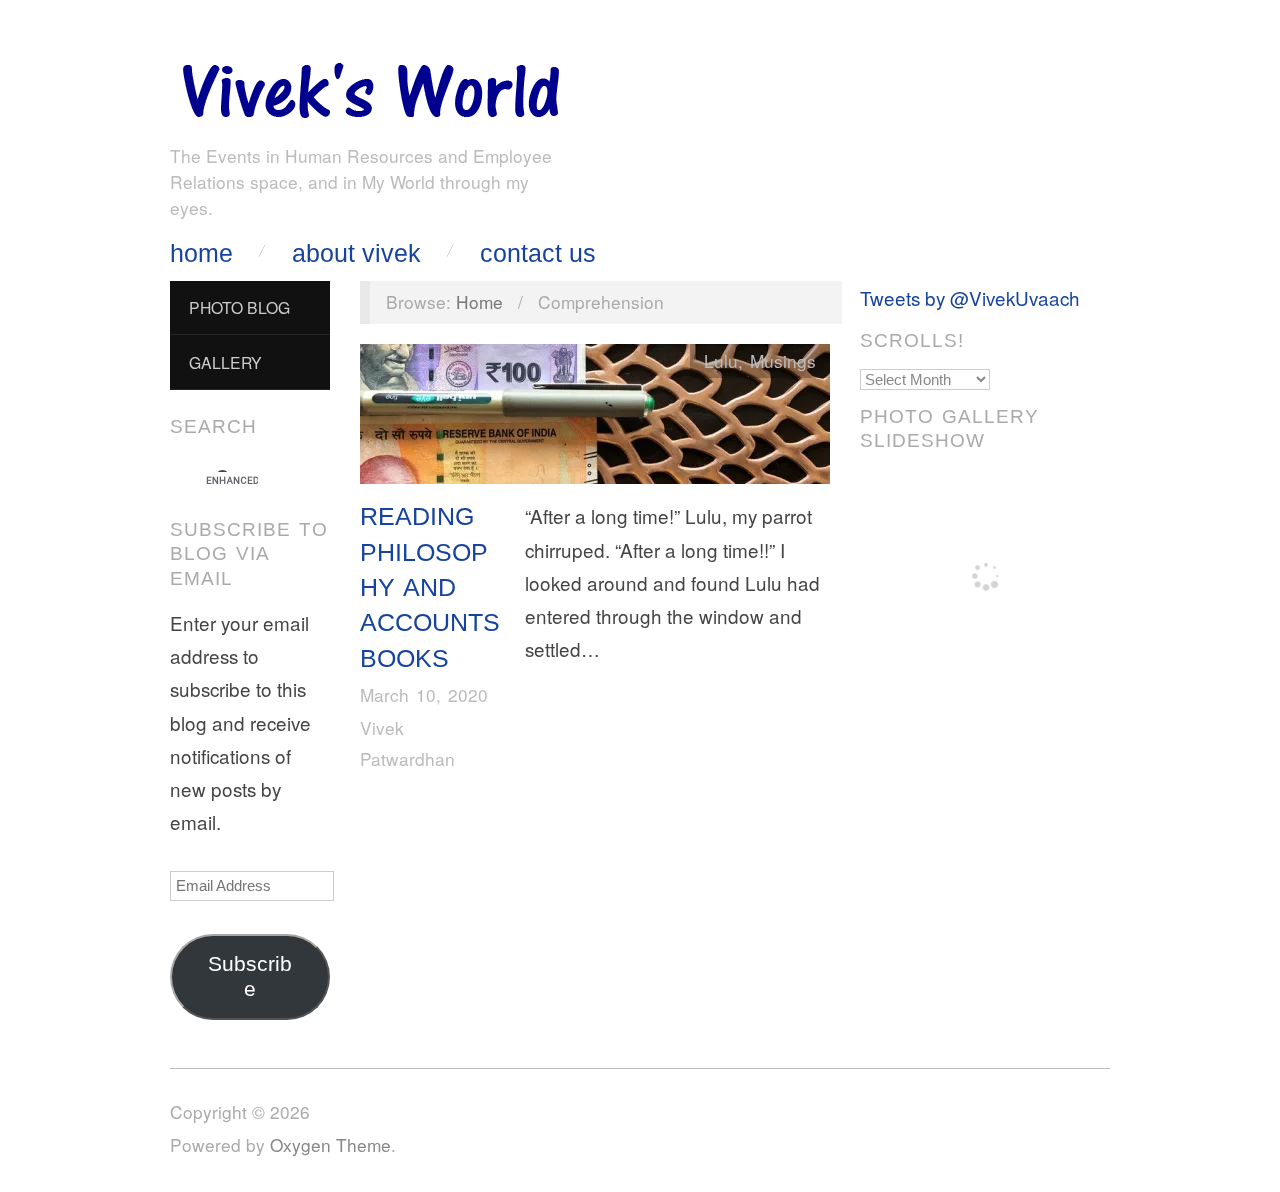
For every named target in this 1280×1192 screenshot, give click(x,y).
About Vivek (356, 253)
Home (201, 253)
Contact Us (538, 253)
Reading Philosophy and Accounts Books (430, 586)
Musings (783, 360)
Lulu (721, 360)
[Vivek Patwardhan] (370, 85)
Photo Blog (239, 307)
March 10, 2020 (424, 694)
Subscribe (250, 976)
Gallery (225, 362)
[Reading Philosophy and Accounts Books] (595, 418)
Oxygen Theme (330, 1144)
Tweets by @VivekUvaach (970, 297)
